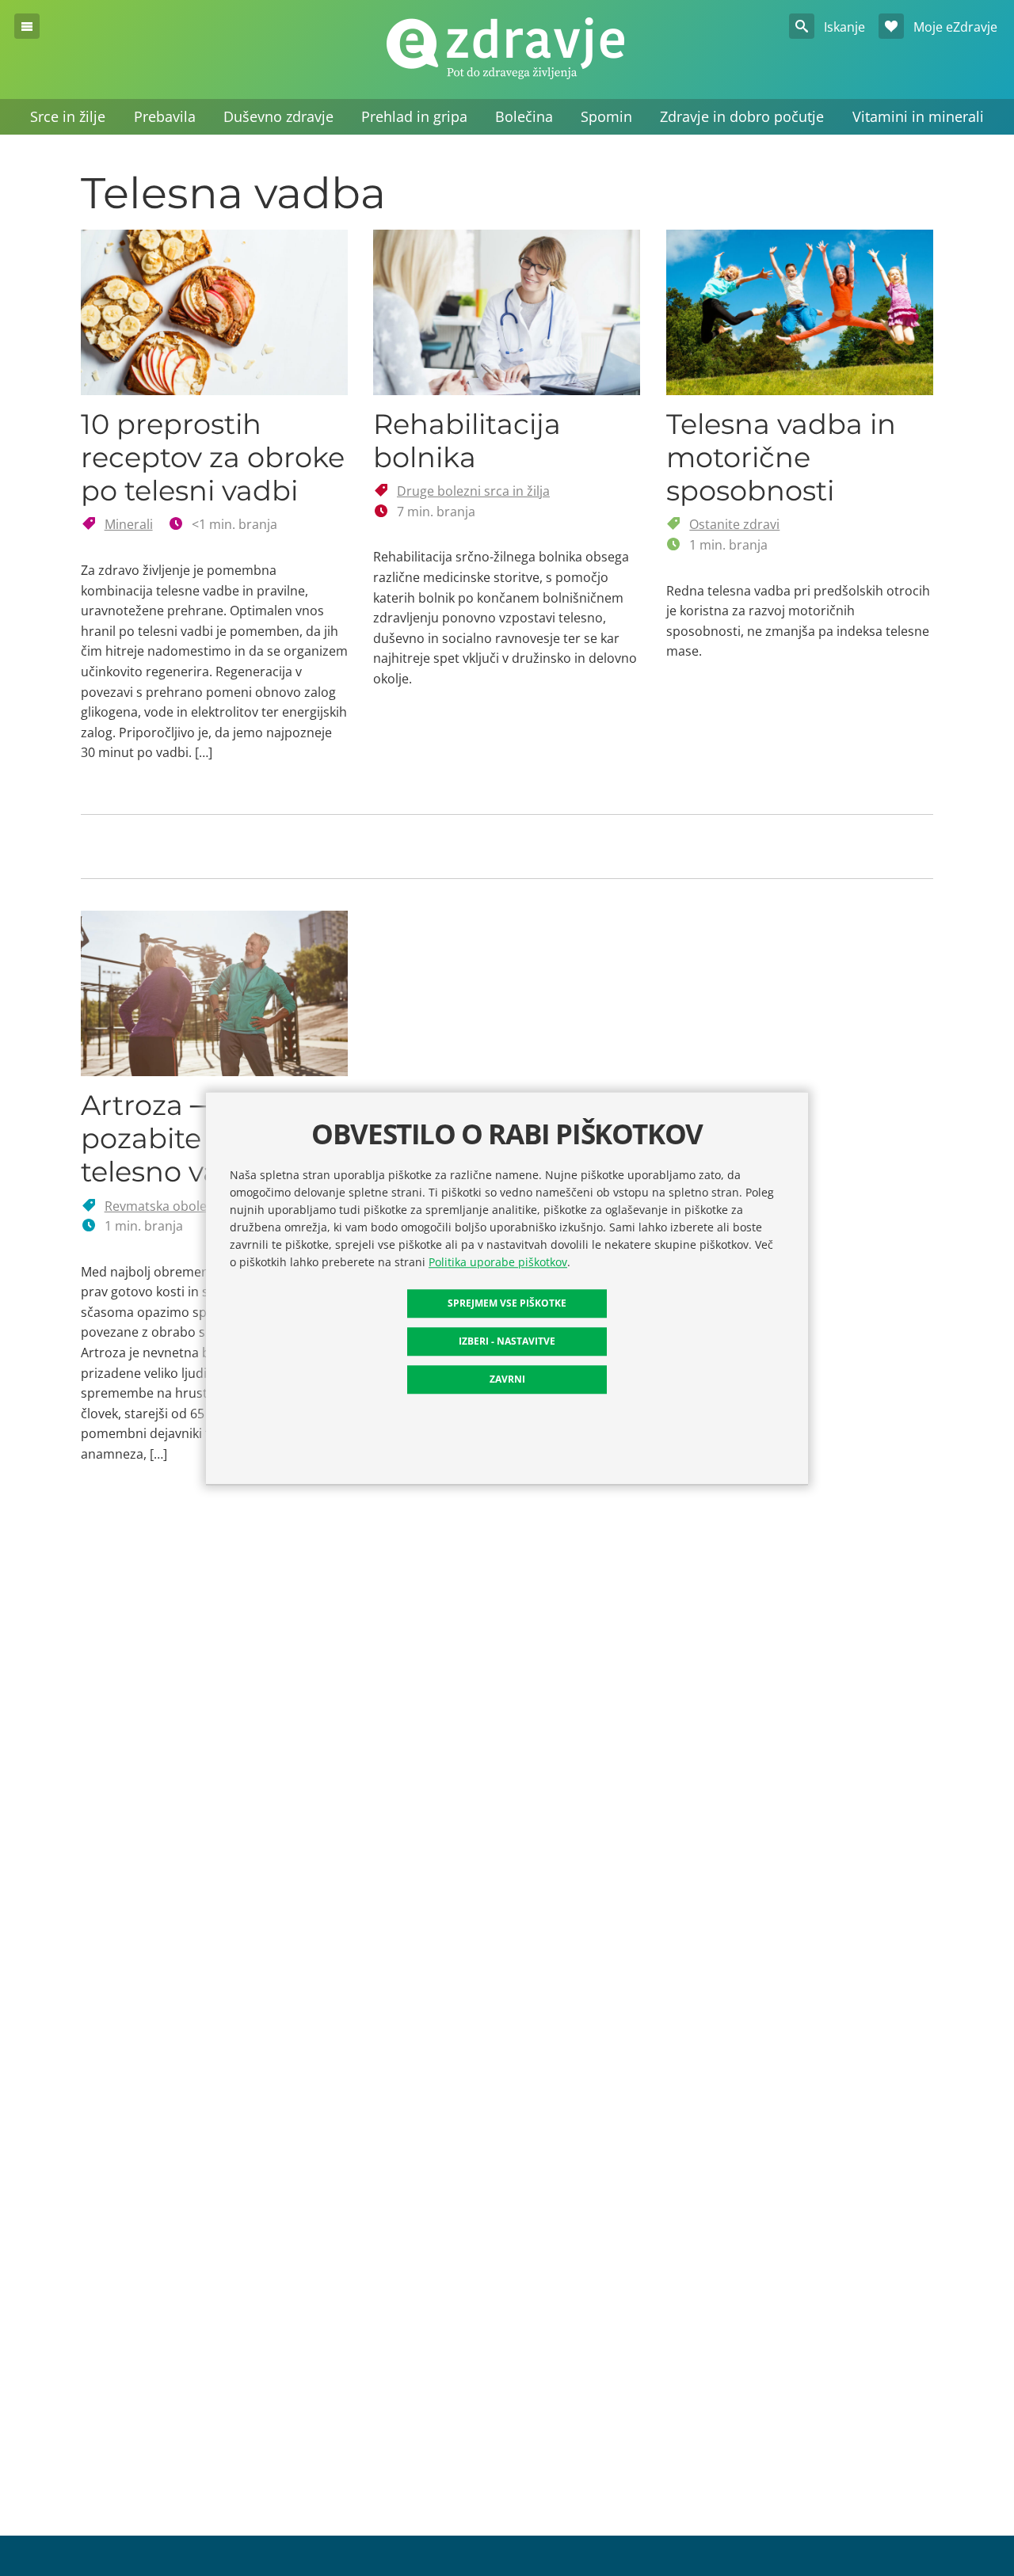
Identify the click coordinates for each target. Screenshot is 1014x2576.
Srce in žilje (68, 116)
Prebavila (165, 116)
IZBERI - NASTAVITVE (507, 1340)
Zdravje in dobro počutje (742, 116)
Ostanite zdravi (734, 524)
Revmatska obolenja (165, 1206)
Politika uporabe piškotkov (498, 1261)
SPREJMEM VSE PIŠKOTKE (507, 1302)
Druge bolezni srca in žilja (473, 491)
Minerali (129, 524)
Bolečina (524, 116)
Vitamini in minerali (918, 116)
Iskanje (843, 27)
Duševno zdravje (278, 116)
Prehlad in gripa (414, 116)
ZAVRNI (507, 1378)
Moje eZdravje (954, 27)
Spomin (606, 116)
